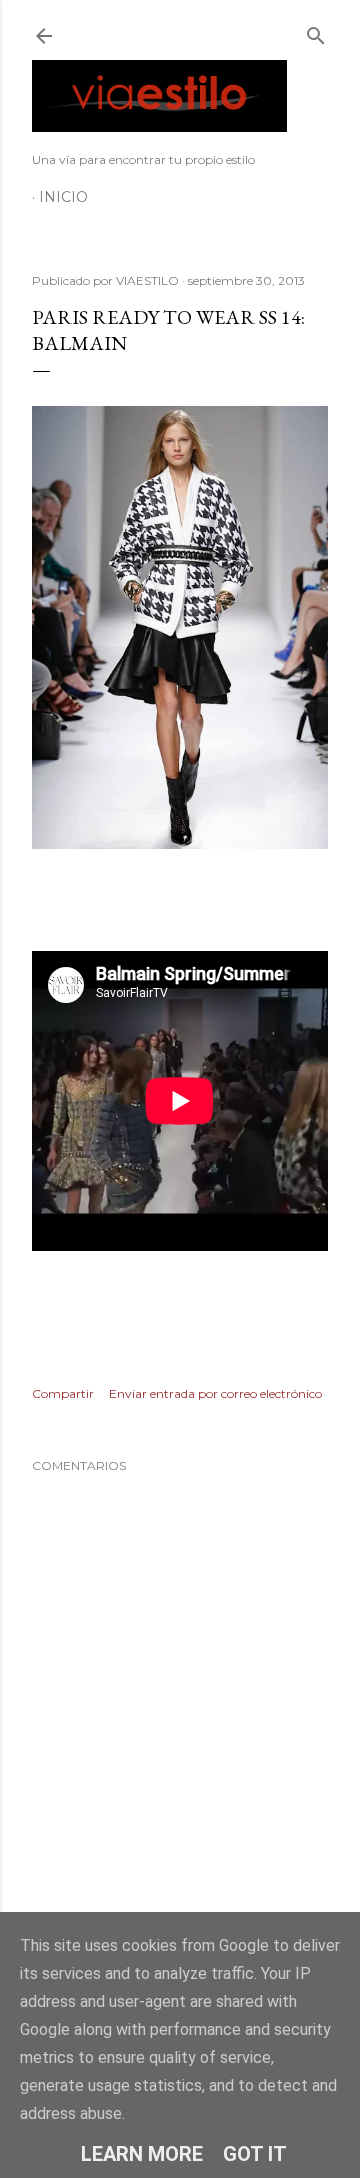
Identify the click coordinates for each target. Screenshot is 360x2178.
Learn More (142, 2154)
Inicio (63, 197)
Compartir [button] (63, 1393)
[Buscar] (316, 31)
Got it (255, 2154)
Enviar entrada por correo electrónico (215, 1393)
